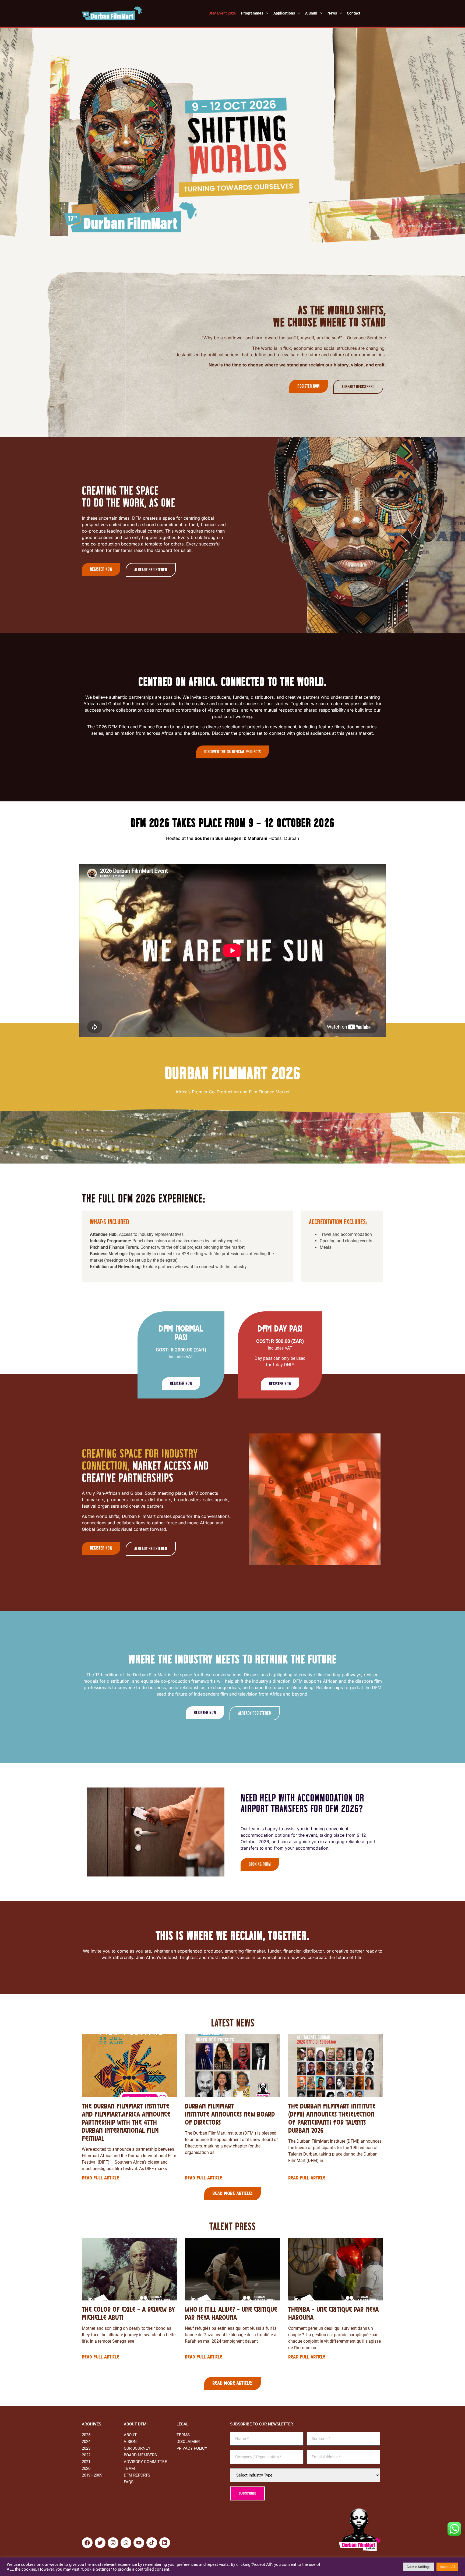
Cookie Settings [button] (419, 2567)
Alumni (311, 13)
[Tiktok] (152, 2543)
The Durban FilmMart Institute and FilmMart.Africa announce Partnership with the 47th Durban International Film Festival (126, 2123)
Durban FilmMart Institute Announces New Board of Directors (230, 2115)
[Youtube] (139, 2543)
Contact (354, 13)
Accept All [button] (447, 2567)
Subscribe (247, 2493)
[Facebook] (87, 2543)
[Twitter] (100, 2543)
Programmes (252, 13)
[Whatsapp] (126, 2543)
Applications (284, 13)
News (332, 13)
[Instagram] (113, 2543)
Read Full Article (100, 2178)
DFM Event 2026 (222, 13)
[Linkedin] (165, 2543)
